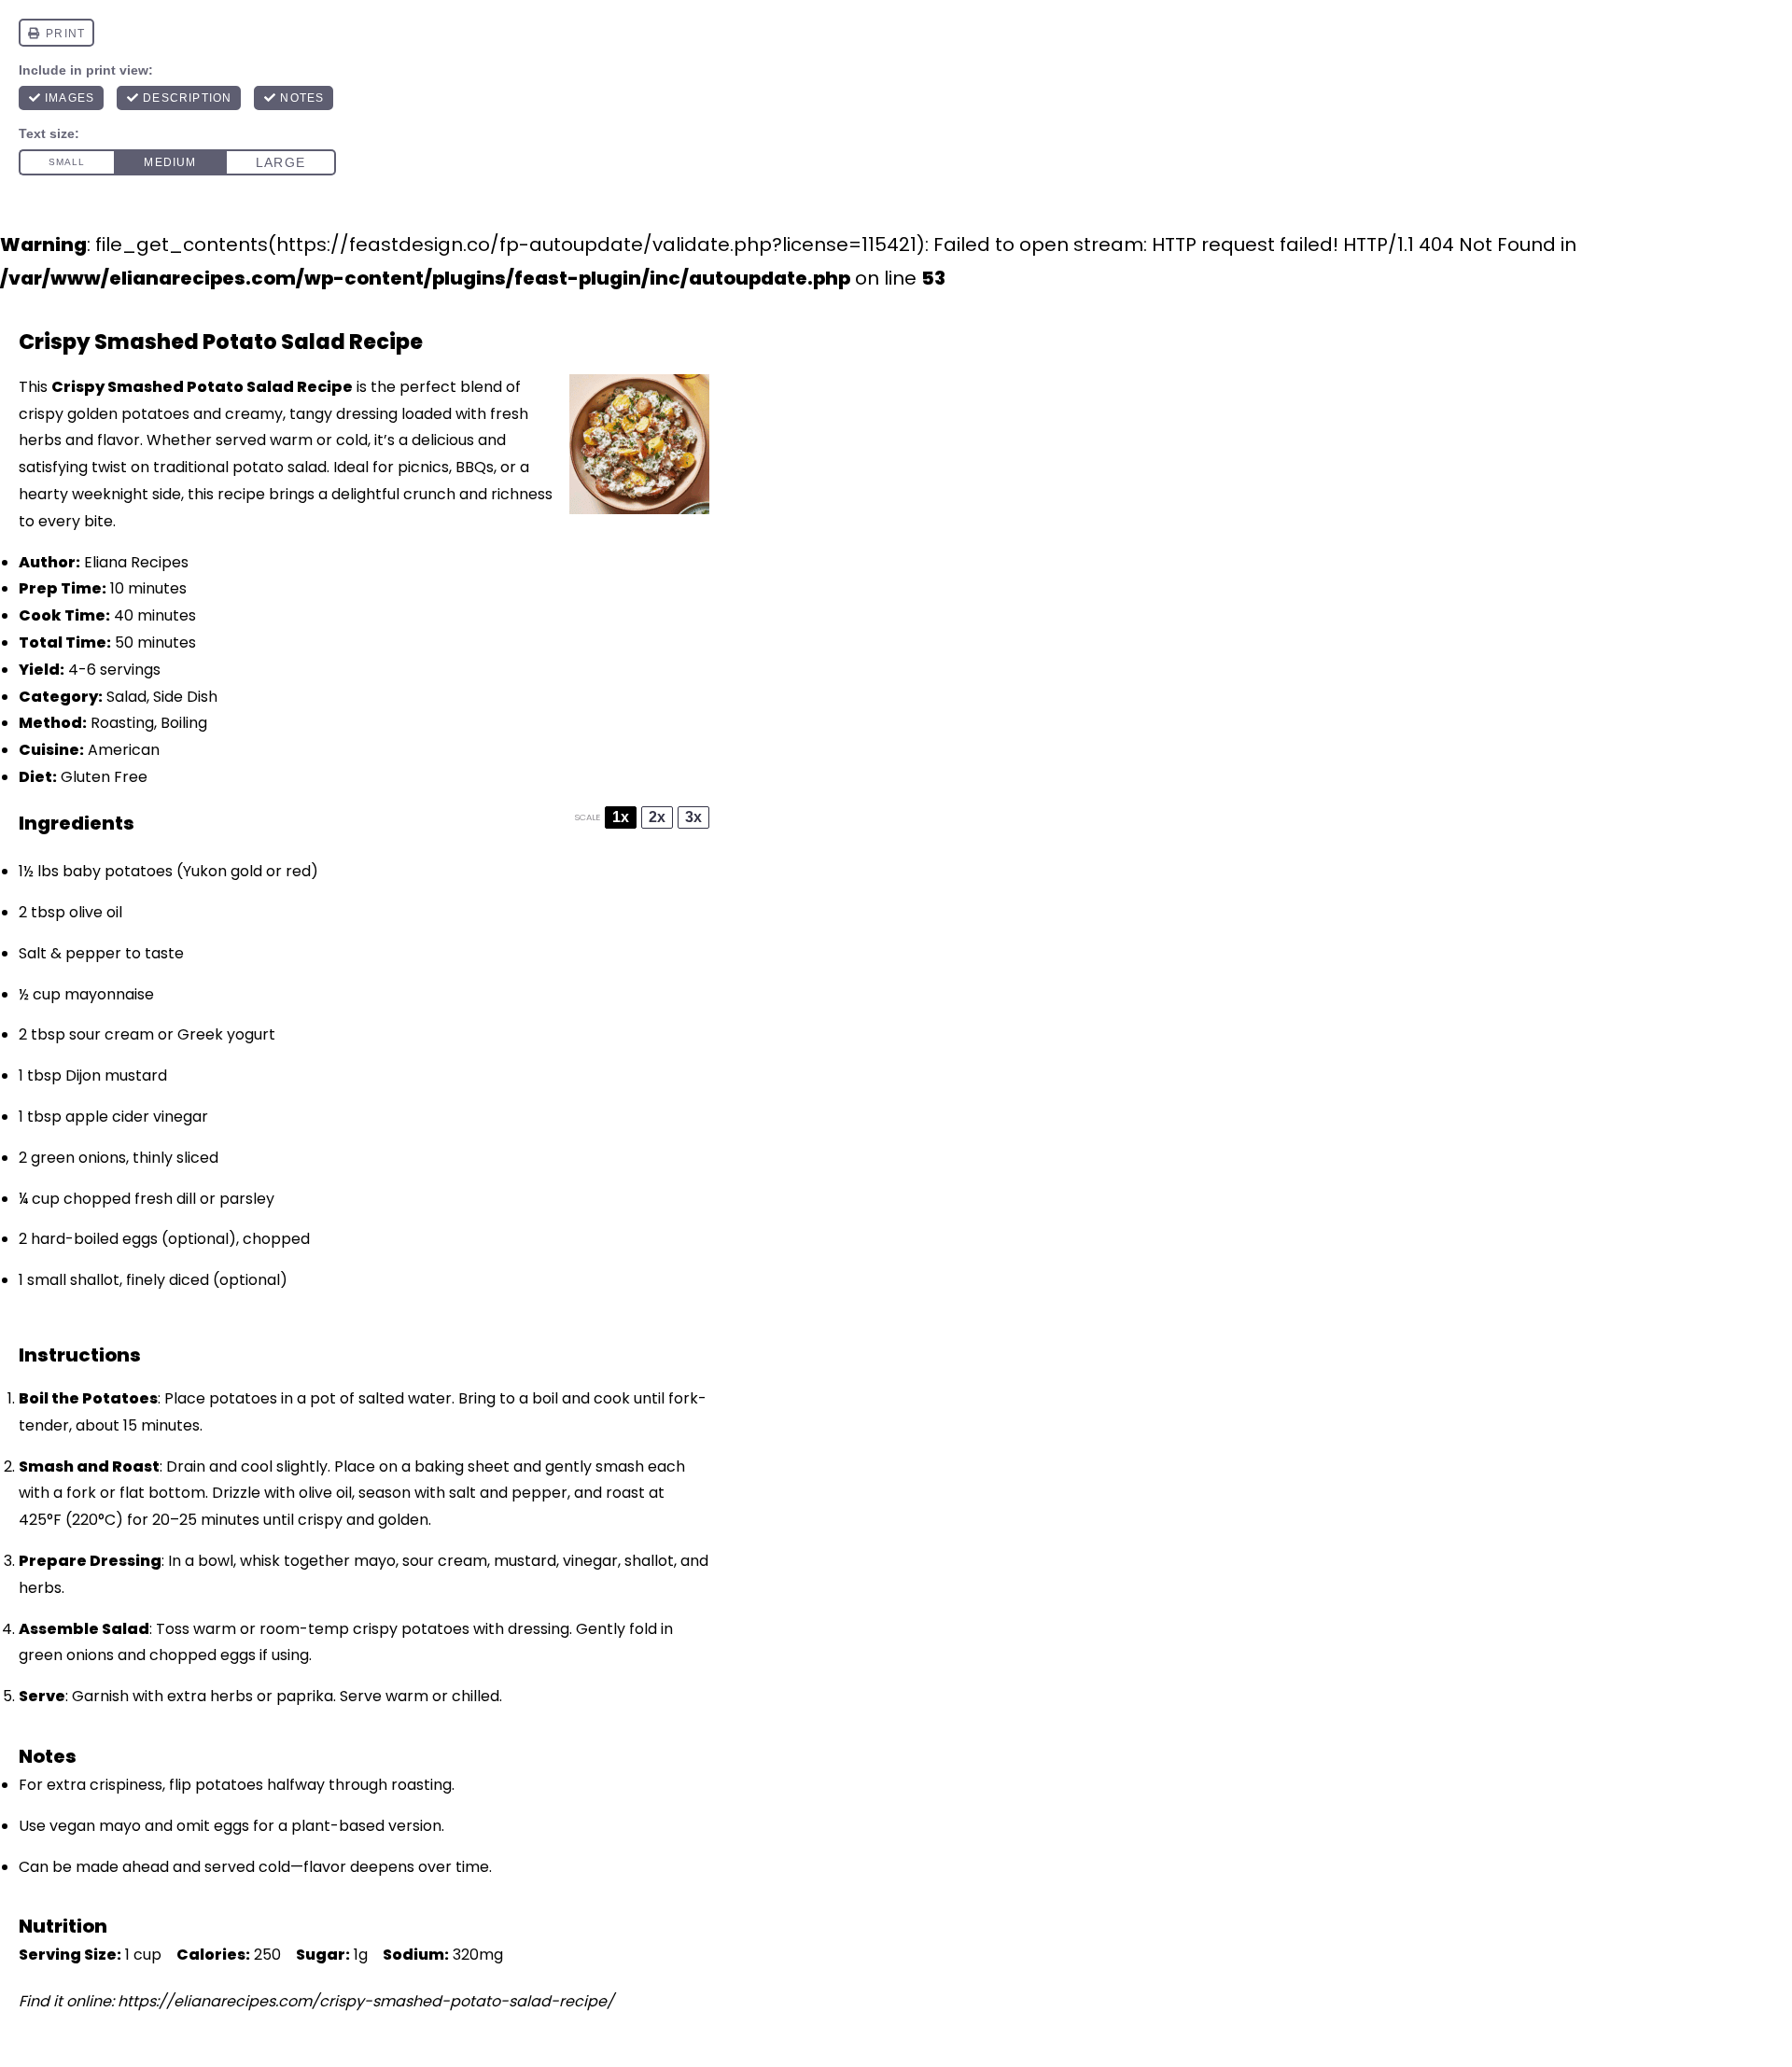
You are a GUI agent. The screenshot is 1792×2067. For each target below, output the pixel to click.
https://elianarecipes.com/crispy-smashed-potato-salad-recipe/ (366, 2001)
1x (621, 817)
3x (693, 817)
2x (657, 817)
